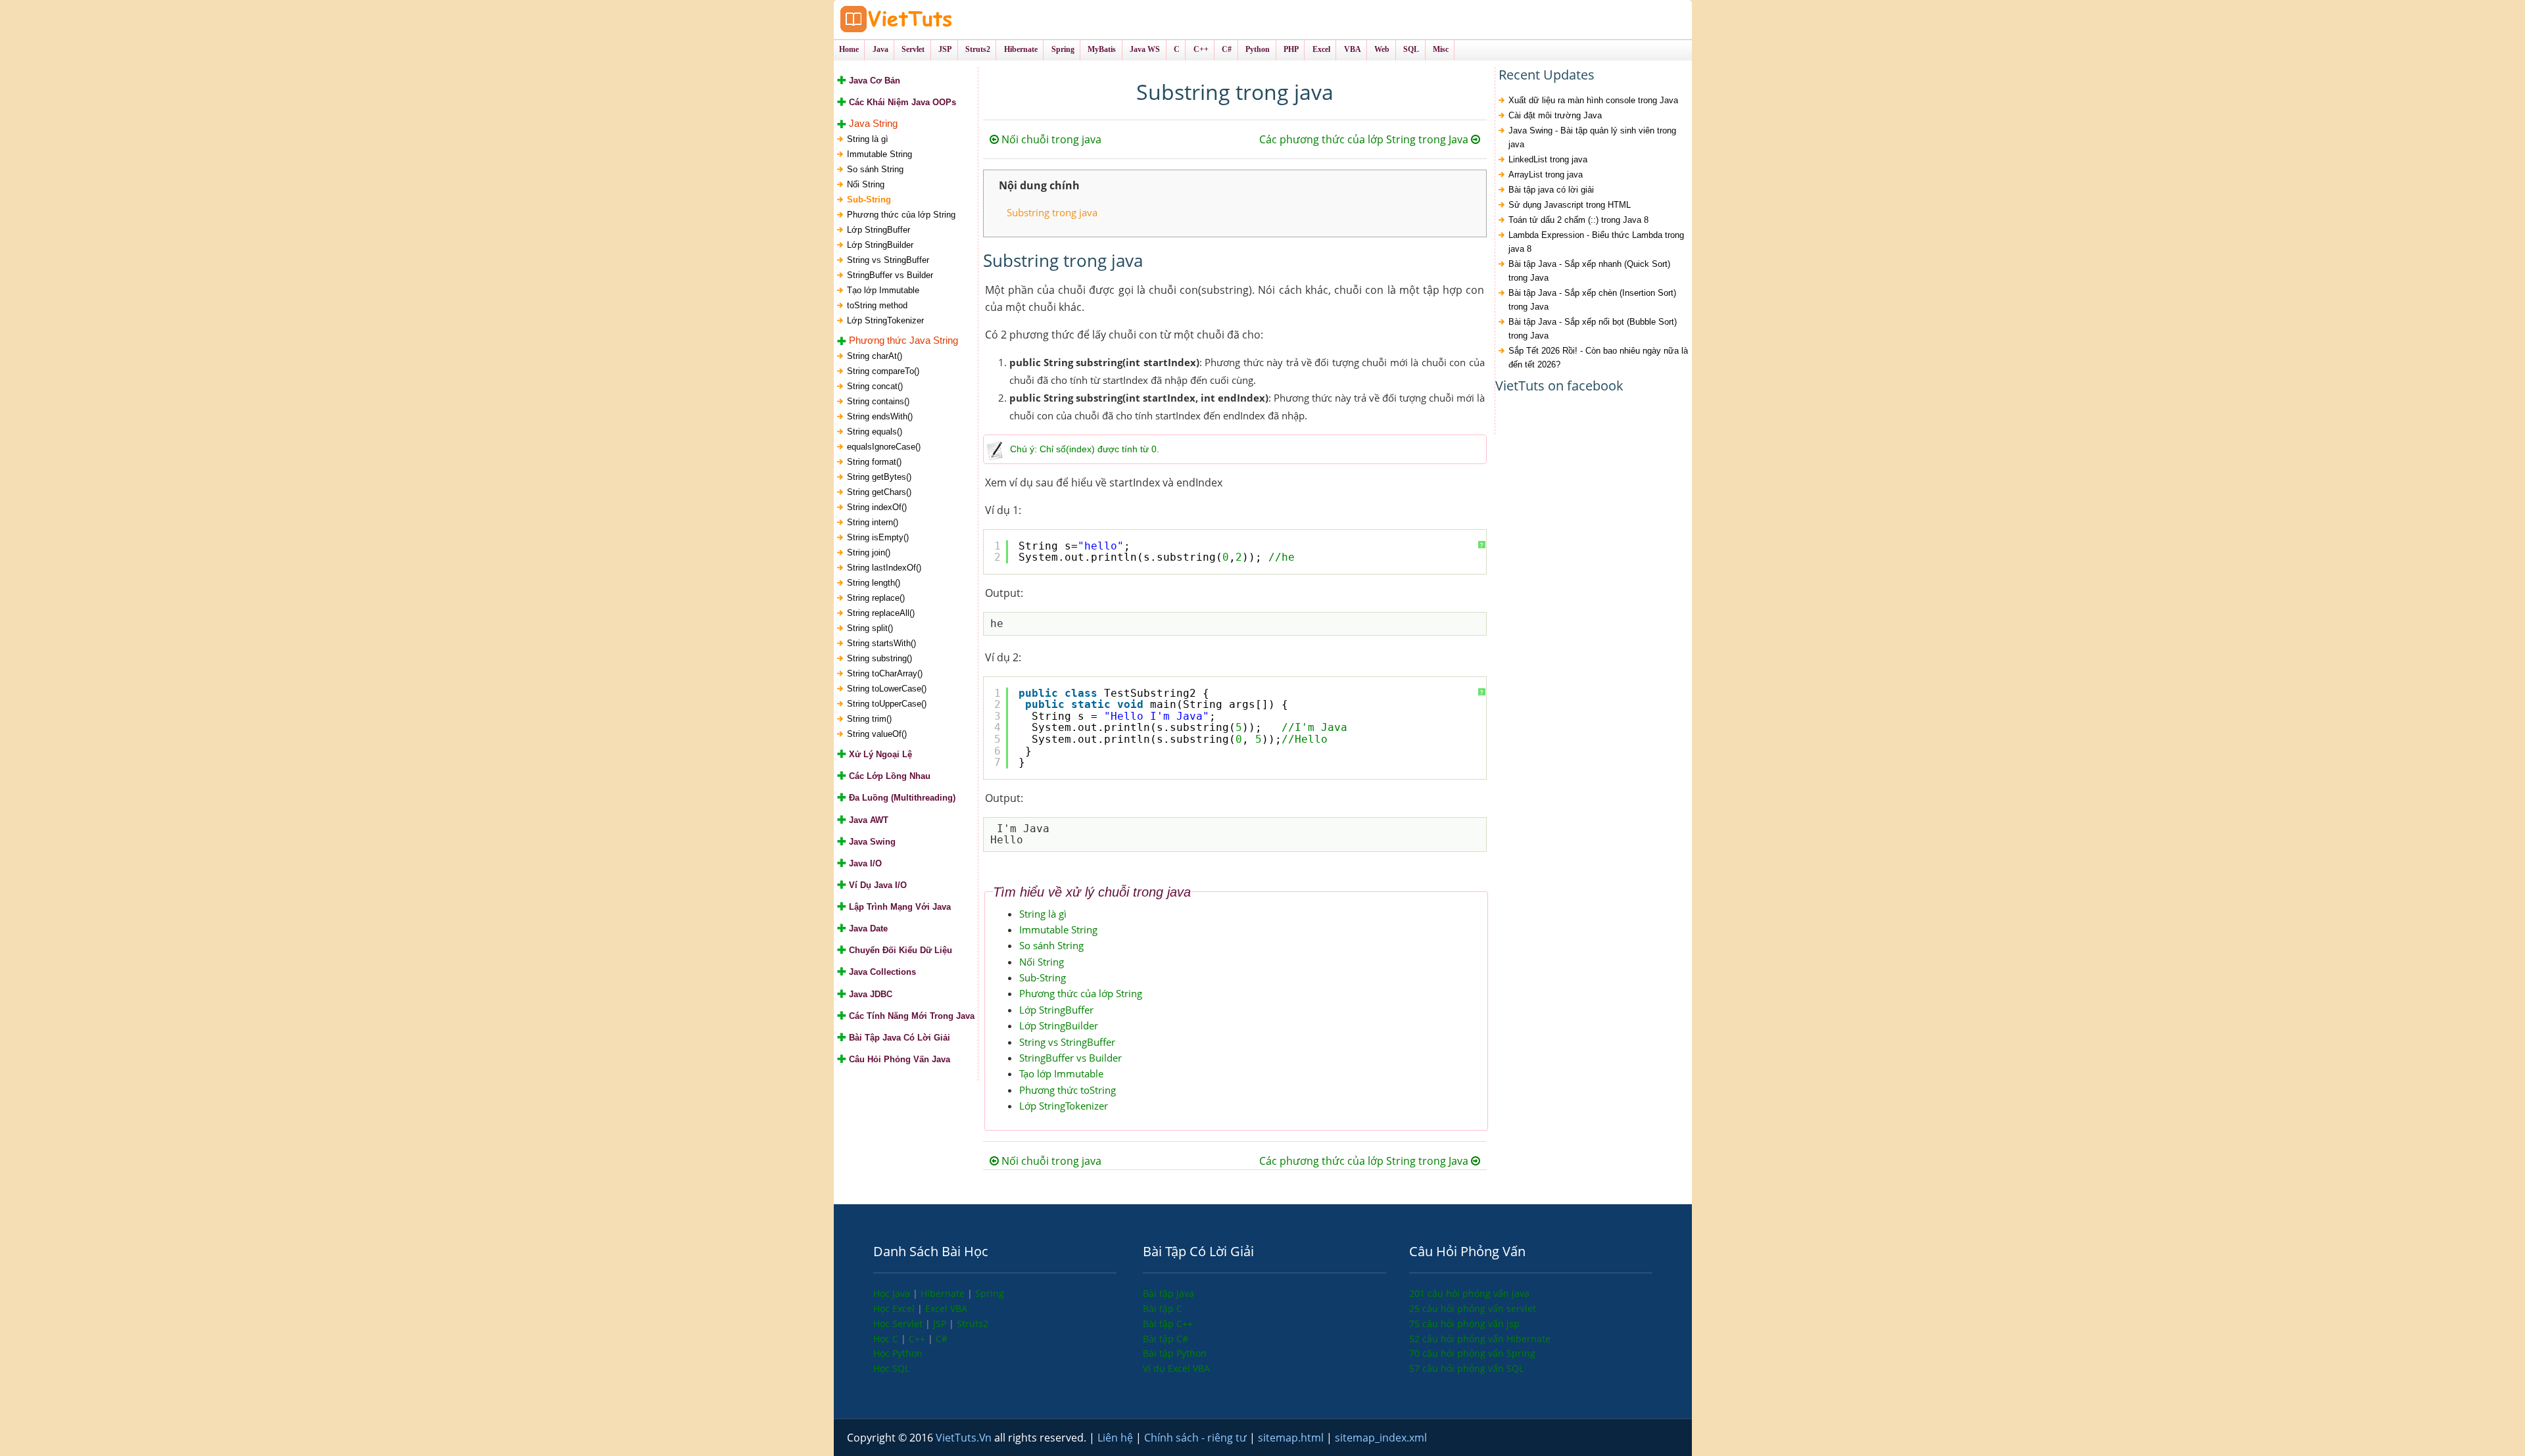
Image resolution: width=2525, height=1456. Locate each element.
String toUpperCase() (887, 704)
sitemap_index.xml (1381, 1438)
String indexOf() (877, 507)
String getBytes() (879, 477)
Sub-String (869, 200)
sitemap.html (1292, 1438)
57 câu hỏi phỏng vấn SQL (1466, 1368)
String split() (870, 628)
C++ (918, 1339)
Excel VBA (946, 1308)
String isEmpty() (878, 537)
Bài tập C (1163, 1308)
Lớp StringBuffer (878, 230)
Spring (990, 1293)
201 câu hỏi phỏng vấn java (1469, 1293)
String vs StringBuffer (888, 260)
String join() (869, 552)
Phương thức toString (1068, 1090)
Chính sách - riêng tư (1197, 1438)
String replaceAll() (881, 613)
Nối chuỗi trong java (1050, 139)
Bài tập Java (1168, 1293)
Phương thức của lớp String (901, 215)
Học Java (893, 1293)
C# (942, 1339)
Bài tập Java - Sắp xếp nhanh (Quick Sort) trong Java (1589, 271)
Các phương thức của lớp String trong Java (1365, 139)
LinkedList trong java (1548, 159)
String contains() (878, 401)
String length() (874, 583)
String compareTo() (883, 371)
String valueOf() (877, 734)
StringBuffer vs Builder (890, 275)
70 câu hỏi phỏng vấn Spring (1472, 1353)
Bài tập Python (1175, 1353)
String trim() (869, 719)
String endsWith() (880, 416)
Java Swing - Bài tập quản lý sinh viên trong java (1592, 137)
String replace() (876, 598)
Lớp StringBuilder (880, 245)
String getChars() (879, 492)
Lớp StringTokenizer (885, 320)
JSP (941, 1324)
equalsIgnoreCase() (884, 447)
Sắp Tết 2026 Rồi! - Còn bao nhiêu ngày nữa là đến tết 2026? (1598, 358)
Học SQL (891, 1368)
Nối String (866, 184)
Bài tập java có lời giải (1551, 190)
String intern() (873, 522)
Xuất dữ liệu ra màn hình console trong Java (1593, 100)
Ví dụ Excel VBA (1176, 1368)
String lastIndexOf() (884, 568)
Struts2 (973, 1324)
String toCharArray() (885, 673)
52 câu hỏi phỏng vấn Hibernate (1480, 1339)
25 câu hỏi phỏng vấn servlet (1473, 1308)
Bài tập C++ (1168, 1324)
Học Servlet (899, 1324)
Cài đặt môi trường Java (1555, 115)
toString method (877, 305)
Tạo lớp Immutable (883, 290)
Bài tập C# (1166, 1339)
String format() (874, 462)
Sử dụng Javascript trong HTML (1570, 205)
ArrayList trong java (1546, 175)
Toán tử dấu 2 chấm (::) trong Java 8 (1578, 220)
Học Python (898, 1353)
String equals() (875, 432)
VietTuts (946, 19)
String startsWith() (881, 643)
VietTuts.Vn (965, 1438)
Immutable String (879, 154)
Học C (887, 1339)
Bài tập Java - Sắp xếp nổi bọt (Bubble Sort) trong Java (1593, 329)
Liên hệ (1117, 1438)
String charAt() (875, 356)
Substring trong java (1052, 212)
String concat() (875, 386)
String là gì (868, 139)
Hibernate (944, 1293)
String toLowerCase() (887, 689)
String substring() (879, 658)
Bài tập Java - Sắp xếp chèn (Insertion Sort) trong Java (1592, 300)
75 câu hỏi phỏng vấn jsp (1464, 1324)
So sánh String (875, 169)
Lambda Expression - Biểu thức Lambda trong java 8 (1596, 242)
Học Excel (895, 1308)
